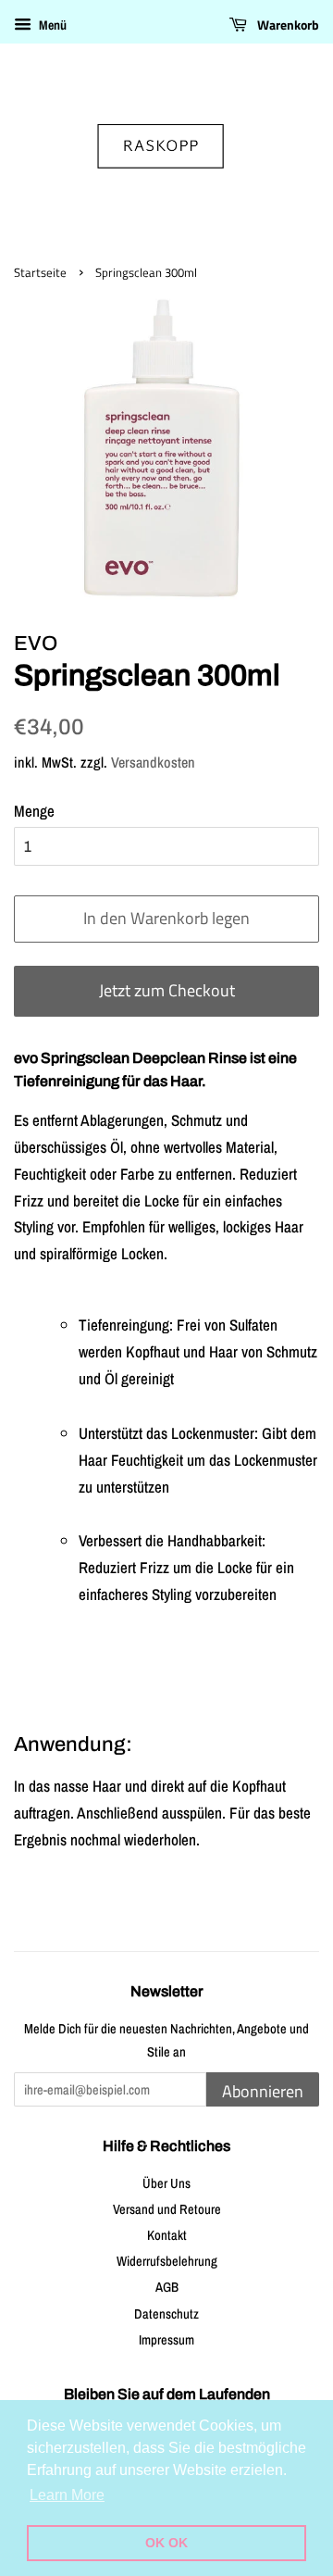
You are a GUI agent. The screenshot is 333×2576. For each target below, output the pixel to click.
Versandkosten (153, 762)
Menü (51, 25)
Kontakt (167, 2235)
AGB (167, 2287)
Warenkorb (287, 25)
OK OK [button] (166, 2543)
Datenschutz (166, 2314)
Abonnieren (263, 2091)
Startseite (40, 273)
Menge (34, 811)
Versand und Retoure (167, 2209)
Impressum (166, 2340)
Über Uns (166, 2183)
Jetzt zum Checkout (167, 990)
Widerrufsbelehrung (167, 2261)
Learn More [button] (67, 2495)
